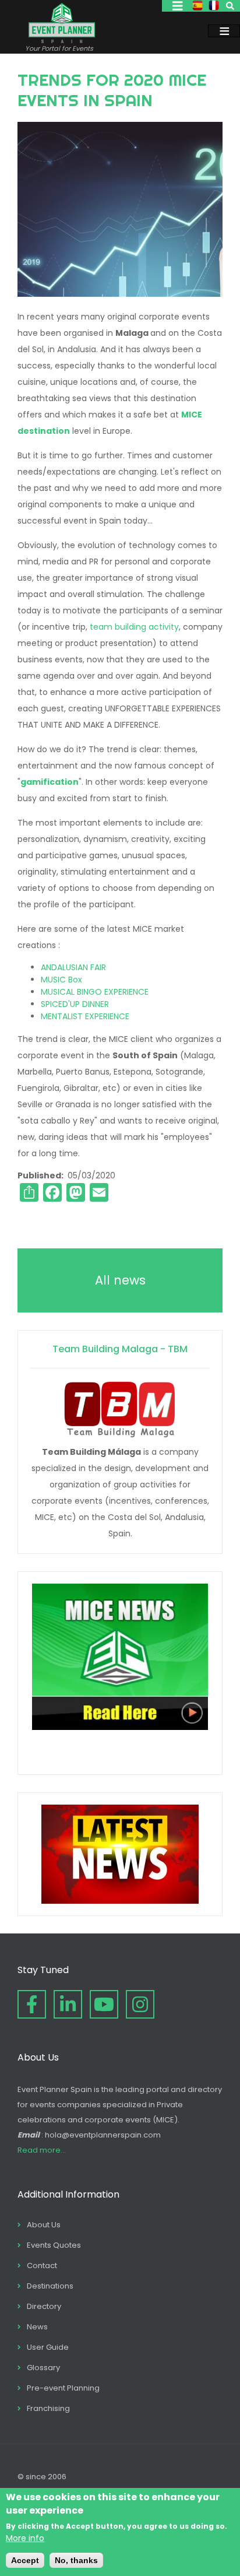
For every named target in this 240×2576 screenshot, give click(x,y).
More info (25, 2538)
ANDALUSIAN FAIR (73, 967)
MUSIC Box (61, 980)
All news (120, 1280)
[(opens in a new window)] (32, 2004)
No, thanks (76, 2560)
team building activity (134, 627)
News (37, 2327)
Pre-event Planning (63, 2388)
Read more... (42, 2150)
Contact (42, 2266)
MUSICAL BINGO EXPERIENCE (95, 992)
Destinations (50, 2286)
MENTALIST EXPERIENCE (85, 1016)
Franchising (48, 2408)
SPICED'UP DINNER (75, 1004)
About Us (44, 2225)
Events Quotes (54, 2245)
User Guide (48, 2347)
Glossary (43, 2368)
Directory (44, 2306)
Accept (25, 2560)
